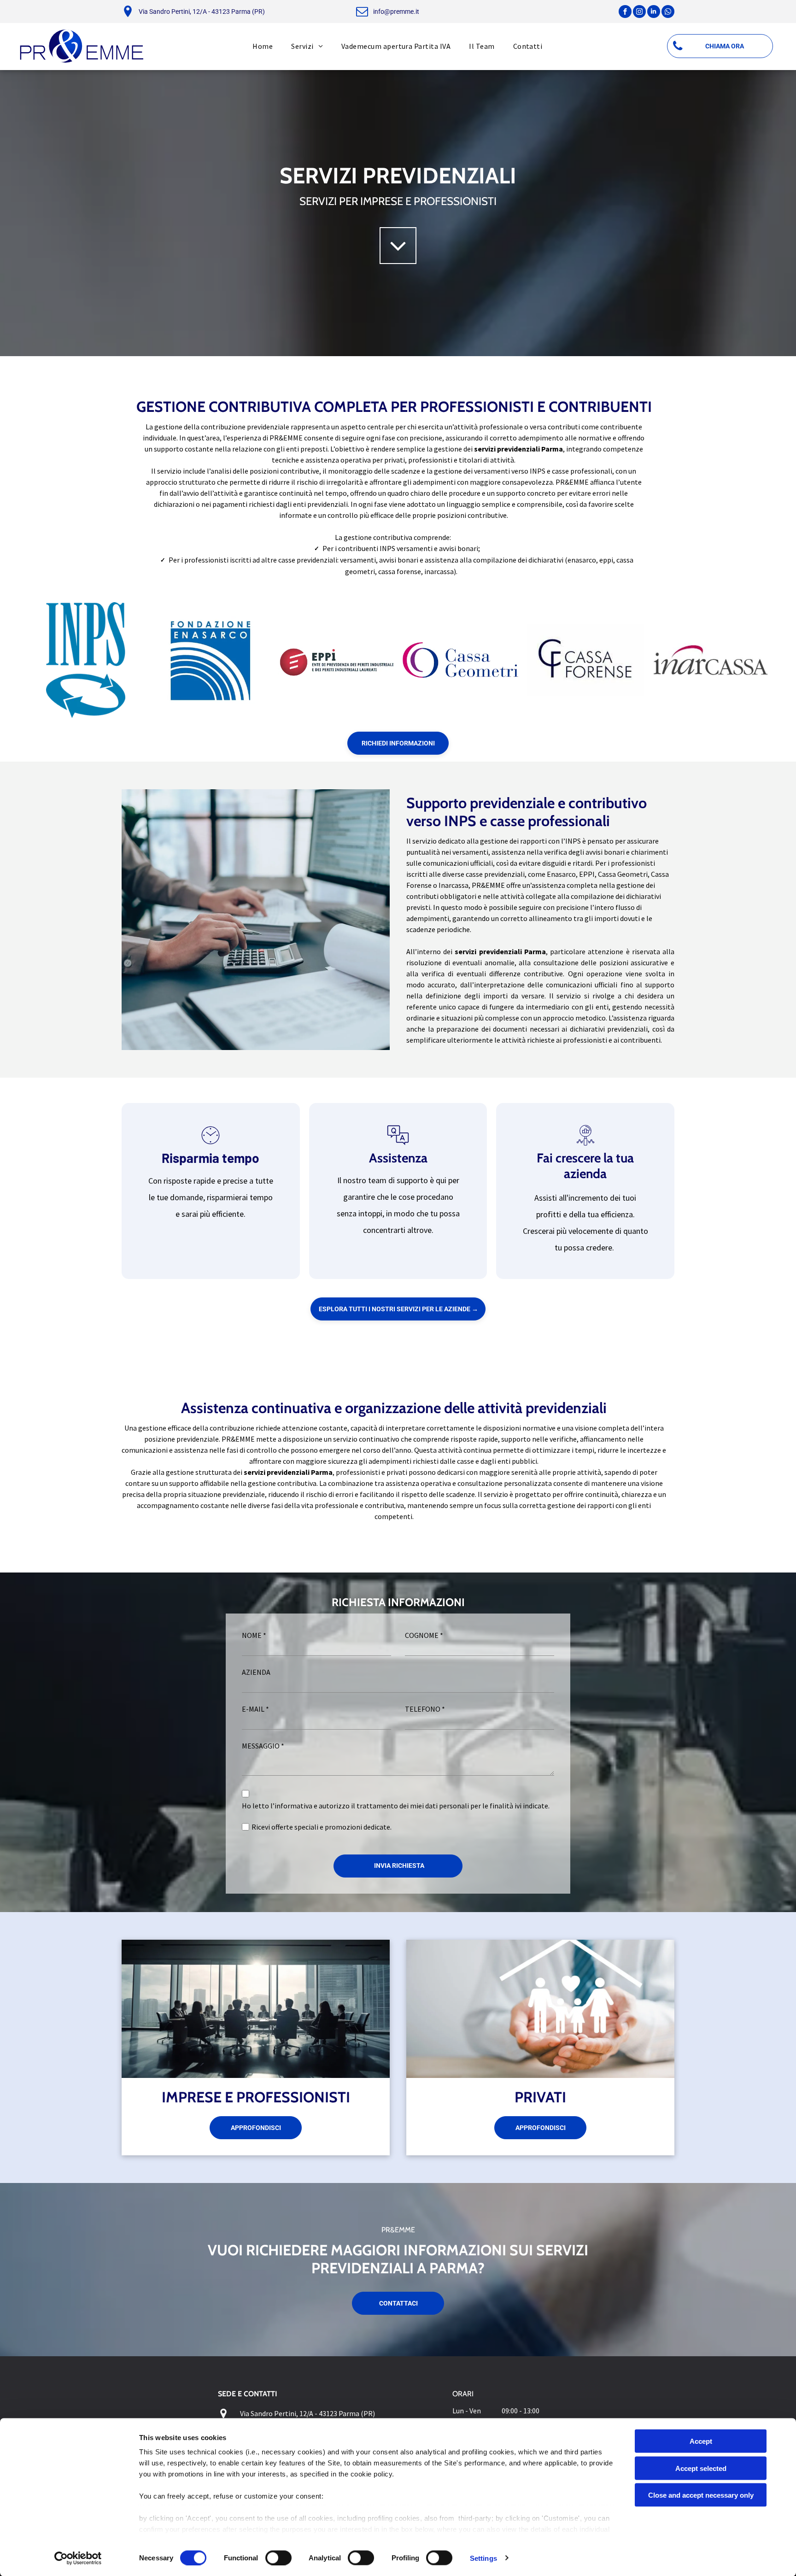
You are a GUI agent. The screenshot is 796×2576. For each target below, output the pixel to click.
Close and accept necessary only (701, 2495)
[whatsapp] (668, 13)
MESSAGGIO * (263, 1746)
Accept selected (701, 2468)
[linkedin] (654, 13)
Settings (483, 2558)
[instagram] (639, 13)
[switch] (278, 2558)
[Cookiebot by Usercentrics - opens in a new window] (78, 2558)
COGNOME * (424, 1635)
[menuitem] (263, 46)
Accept (701, 2441)
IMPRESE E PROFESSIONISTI (256, 2097)
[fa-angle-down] (398, 260)
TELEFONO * (425, 1709)
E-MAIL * (255, 1709)
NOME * (254, 1635)
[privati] (540, 2009)
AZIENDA (256, 1672)
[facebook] (625, 13)
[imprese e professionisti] (256, 2009)
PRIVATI (540, 2097)
